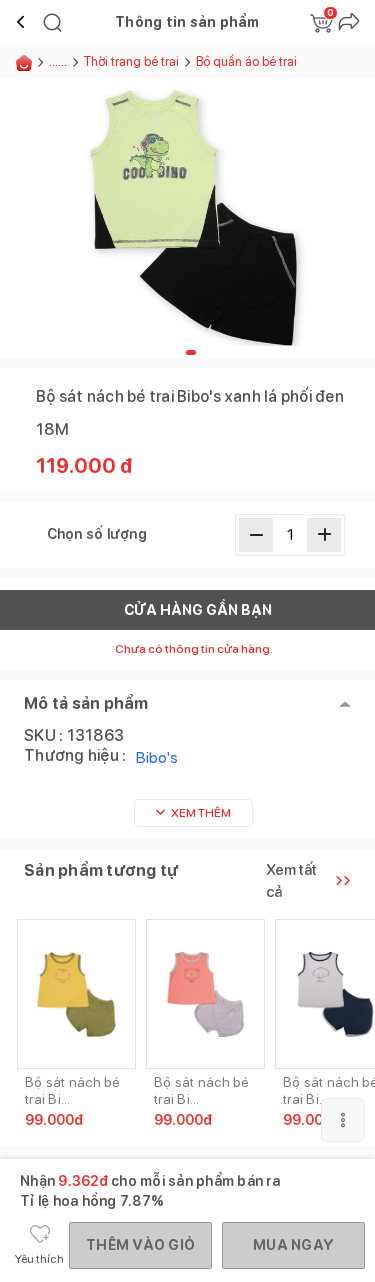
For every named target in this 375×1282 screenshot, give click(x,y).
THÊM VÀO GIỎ (140, 1245)
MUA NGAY (293, 1245)
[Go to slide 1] (191, 352)
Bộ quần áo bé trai (246, 61)
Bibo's (157, 757)
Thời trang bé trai (131, 61)
